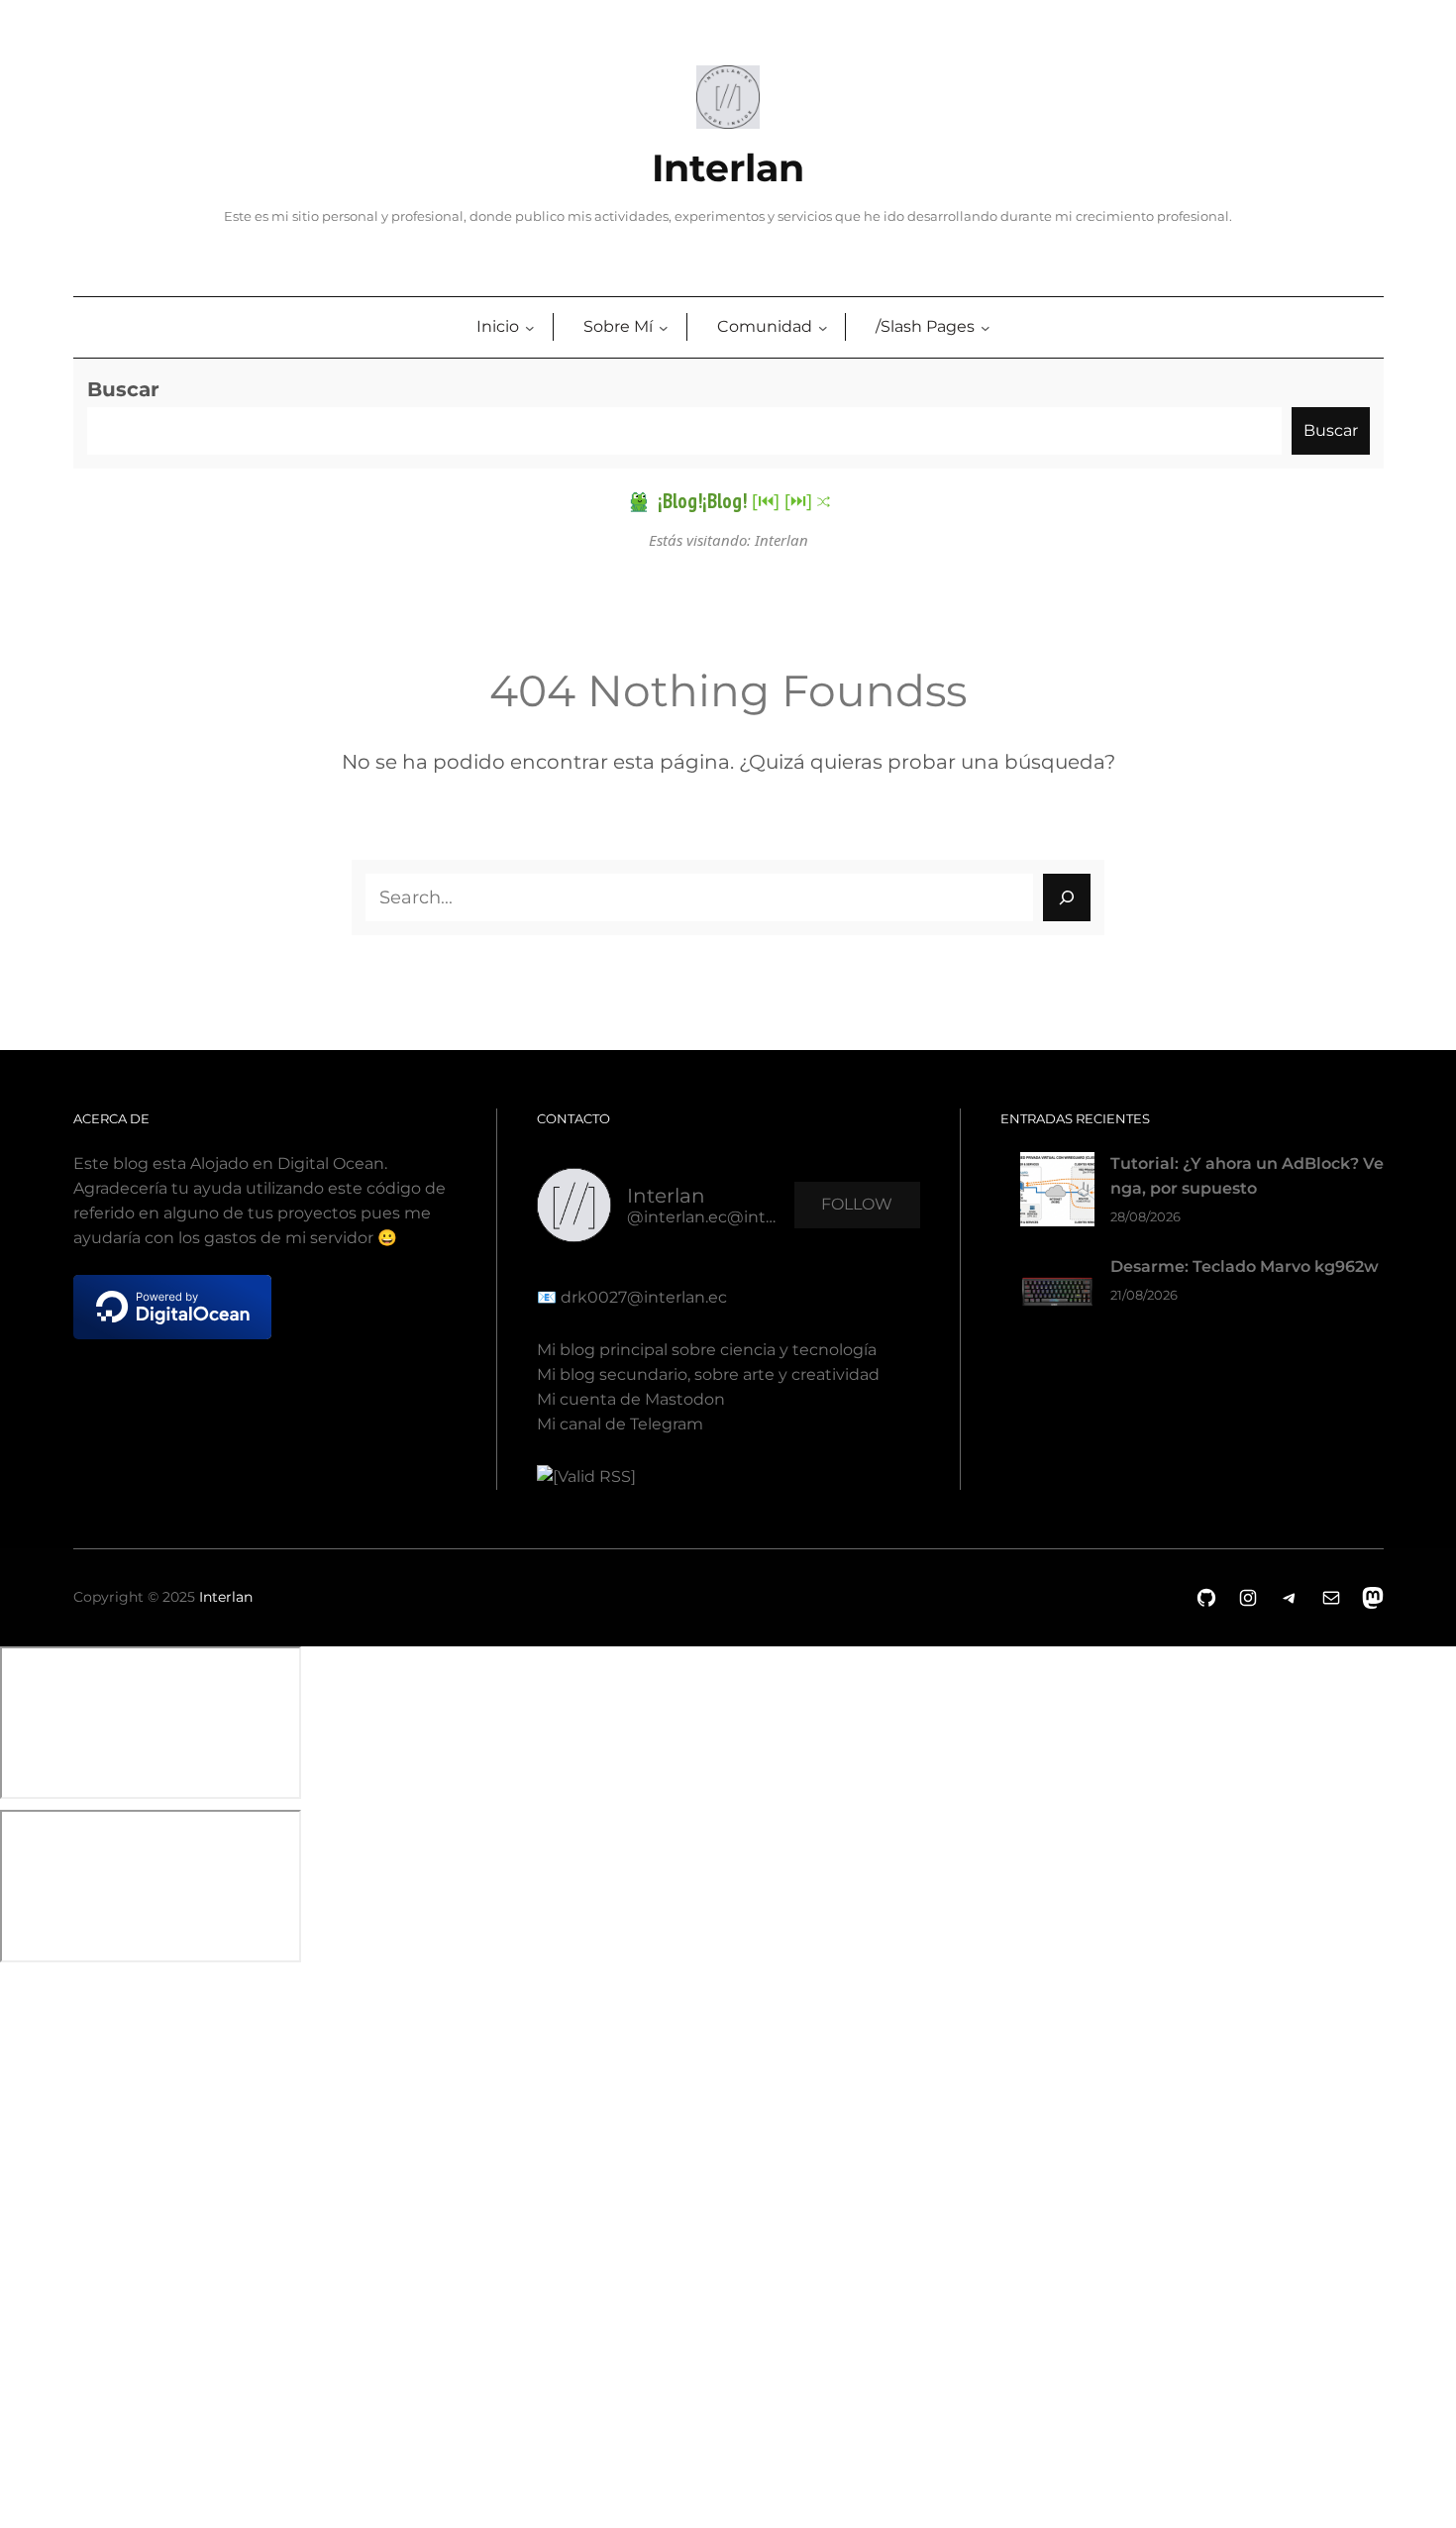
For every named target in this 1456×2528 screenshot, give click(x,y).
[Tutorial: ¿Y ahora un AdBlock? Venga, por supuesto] (1057, 1193)
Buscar (123, 389)
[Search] (1067, 897)
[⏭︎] (798, 500)
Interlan (728, 168)
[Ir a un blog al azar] (824, 502)
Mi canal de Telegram (620, 1424)
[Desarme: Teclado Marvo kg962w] (1057, 1296)
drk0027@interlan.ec (642, 1297)
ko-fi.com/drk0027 (14, 2233)
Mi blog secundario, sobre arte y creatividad (708, 1374)
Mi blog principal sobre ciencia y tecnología (707, 1350)
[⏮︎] (766, 500)
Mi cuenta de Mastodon (631, 1399)
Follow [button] (857, 1204)
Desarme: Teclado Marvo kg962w (1245, 1266)
